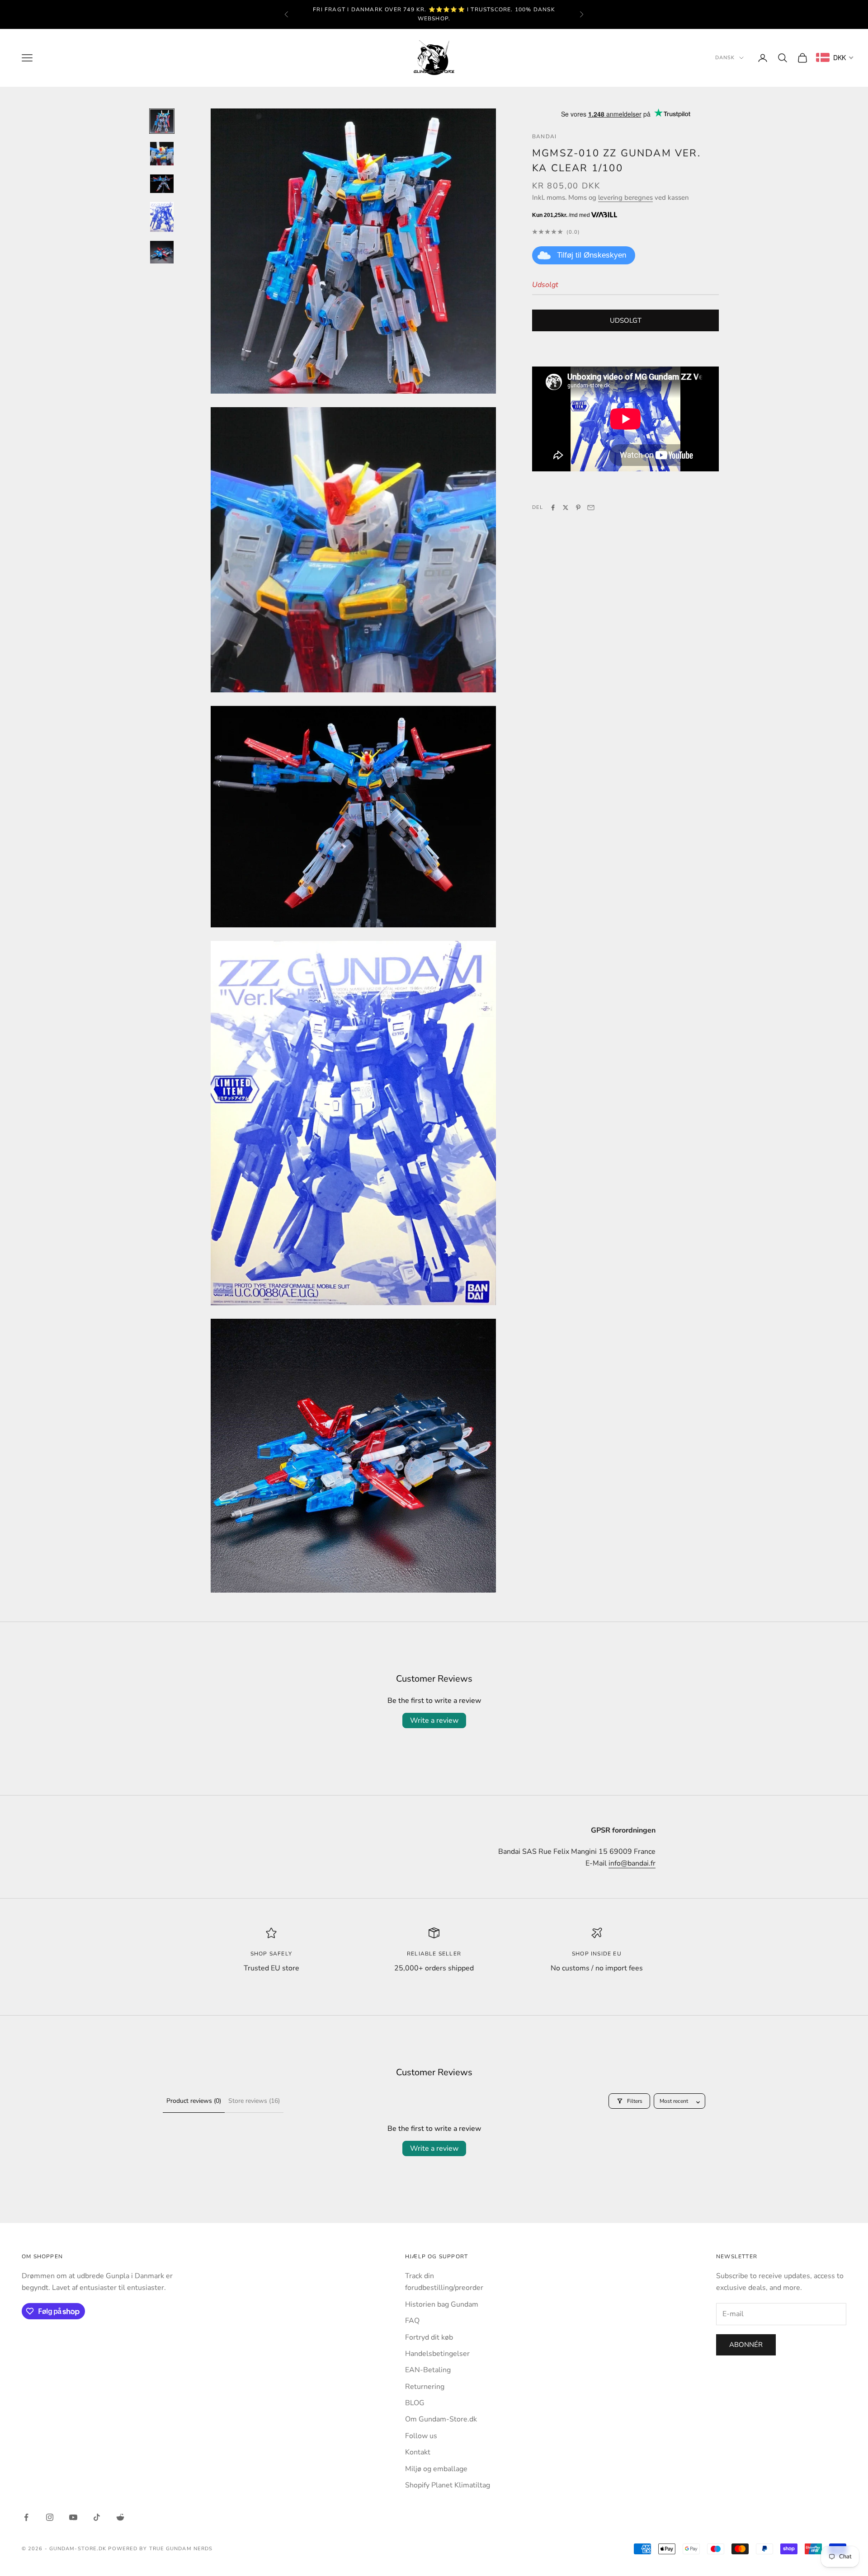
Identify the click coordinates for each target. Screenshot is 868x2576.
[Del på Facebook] (553, 508)
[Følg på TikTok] (97, 2517)
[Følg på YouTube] (73, 2517)
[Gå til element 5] (162, 252)
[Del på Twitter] (566, 508)
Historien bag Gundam (442, 2304)
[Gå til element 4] (162, 217)
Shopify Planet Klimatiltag (448, 2485)
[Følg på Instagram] (50, 2517)
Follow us (421, 2436)
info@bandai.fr (632, 1863)
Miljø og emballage (436, 2469)
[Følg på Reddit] (120, 2517)
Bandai (544, 136)
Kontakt (418, 2452)
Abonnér (746, 2345)
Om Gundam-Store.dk (441, 2419)
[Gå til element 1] (162, 121)
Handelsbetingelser (437, 2354)
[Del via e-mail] (591, 508)
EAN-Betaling (428, 2370)
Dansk (725, 58)
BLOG (415, 2403)
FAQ (412, 2321)
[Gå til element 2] (162, 154)
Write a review (434, 1720)
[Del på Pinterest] (578, 508)
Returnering (425, 2387)
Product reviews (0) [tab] (194, 2101)
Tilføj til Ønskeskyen (592, 255)
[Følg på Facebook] (26, 2517)
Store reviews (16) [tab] (254, 2101)
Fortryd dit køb (429, 2337)
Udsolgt (626, 320)
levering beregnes (625, 197)
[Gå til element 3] (162, 184)
